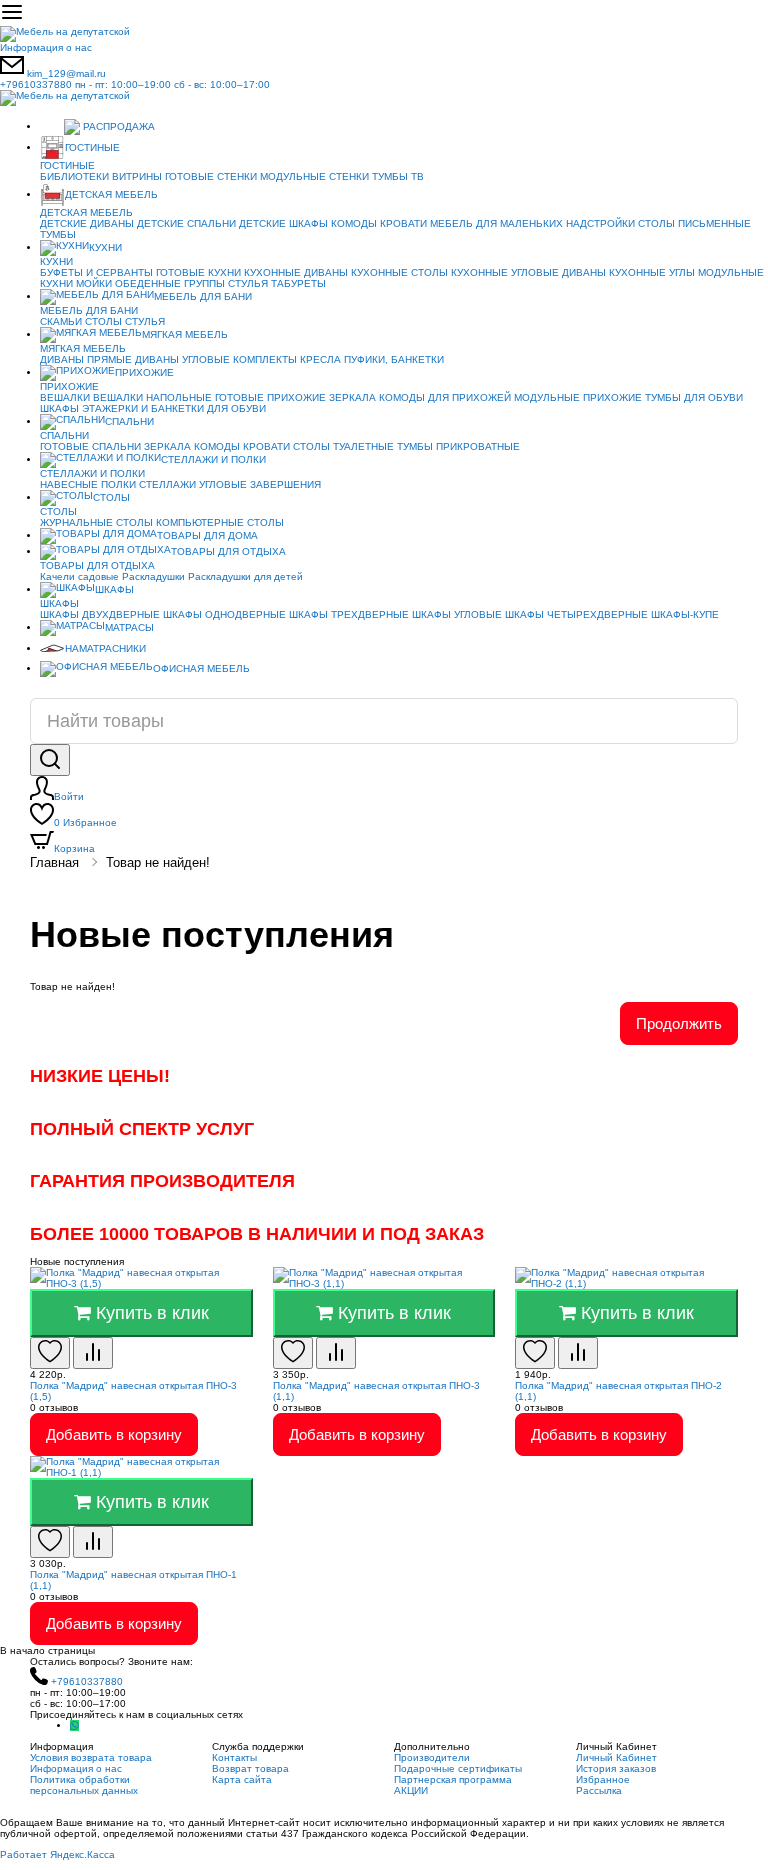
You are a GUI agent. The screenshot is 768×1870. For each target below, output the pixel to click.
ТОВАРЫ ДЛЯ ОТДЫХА (228, 551)
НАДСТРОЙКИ (600, 223)
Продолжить (679, 1023)
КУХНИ (105, 247)
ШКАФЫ (59, 408)
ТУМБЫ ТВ (398, 176)
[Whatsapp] (74, 1725)
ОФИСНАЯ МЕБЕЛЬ (201, 668)
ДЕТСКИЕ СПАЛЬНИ (186, 223)
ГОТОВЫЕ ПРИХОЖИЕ (270, 397)
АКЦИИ (411, 1790)
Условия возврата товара (91, 1757)
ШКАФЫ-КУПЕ (685, 614)
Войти (69, 796)
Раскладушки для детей (245, 576)
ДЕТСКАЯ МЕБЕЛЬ (111, 194)
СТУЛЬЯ (248, 283)
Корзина (74, 848)
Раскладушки (153, 576)
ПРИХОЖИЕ (144, 372)
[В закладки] (50, 1353)
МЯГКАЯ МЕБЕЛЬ (185, 334)
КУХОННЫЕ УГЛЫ (652, 272)
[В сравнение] (93, 1353)
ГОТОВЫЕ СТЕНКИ (211, 176)
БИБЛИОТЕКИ (74, 176)
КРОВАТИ (403, 223)
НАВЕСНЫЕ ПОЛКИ (88, 484)
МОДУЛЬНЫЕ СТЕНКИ (314, 176)
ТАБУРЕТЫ (298, 283)
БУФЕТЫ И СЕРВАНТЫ (96, 272)
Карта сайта (242, 1779)
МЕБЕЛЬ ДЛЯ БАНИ (203, 296)
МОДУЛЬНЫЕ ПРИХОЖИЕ (578, 397)
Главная (54, 862)
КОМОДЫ (354, 223)
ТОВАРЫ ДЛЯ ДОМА (207, 535)
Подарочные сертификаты (458, 1768)
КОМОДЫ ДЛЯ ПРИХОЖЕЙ (445, 397)
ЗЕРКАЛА (352, 397)
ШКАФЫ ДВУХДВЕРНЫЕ (100, 614)
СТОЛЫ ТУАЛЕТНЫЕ (343, 446)
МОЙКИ (94, 283)
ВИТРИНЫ (137, 176)
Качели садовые (79, 576)
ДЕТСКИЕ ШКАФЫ (283, 223)
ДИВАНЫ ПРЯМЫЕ (86, 359)
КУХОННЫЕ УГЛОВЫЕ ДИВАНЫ (528, 272)
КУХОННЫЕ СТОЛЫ (399, 272)
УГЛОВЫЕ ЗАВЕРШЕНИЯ (260, 484)
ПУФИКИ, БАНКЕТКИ (394, 359)
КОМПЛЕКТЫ (265, 359)
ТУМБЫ (58, 234)
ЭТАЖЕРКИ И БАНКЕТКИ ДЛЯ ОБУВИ (174, 408)
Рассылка (599, 1790)
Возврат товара (250, 1768)
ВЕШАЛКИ (65, 397)
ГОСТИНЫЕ (92, 147)
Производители (432, 1757)
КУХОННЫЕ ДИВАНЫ (296, 272)
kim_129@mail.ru (66, 73)
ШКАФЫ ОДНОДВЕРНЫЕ (224, 614)
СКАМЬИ (61, 321)
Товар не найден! (158, 862)
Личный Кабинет (616, 1757)
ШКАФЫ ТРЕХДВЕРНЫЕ (349, 614)
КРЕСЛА (320, 359)
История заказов (616, 1768)
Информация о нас (46, 47)
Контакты (234, 1757)
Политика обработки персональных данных (84, 1785)
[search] (50, 760)
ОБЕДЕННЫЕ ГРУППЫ (170, 283)
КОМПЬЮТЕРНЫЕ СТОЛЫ (220, 522)
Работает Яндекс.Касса (57, 1854)
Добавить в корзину (114, 1434)
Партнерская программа (453, 1779)
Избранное (85, 822)
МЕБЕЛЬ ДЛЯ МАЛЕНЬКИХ (496, 223)
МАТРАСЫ (129, 627)
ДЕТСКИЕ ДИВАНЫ (87, 223)
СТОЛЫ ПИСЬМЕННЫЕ (694, 223)
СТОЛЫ (103, 321)
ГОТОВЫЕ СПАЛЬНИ (90, 446)
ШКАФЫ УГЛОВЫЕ (457, 614)
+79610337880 (135, 84)
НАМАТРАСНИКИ (105, 648)
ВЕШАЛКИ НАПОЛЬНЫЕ (152, 397)
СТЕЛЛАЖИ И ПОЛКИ (213, 459)
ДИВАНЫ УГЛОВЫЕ (182, 359)
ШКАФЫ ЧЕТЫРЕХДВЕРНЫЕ (576, 614)
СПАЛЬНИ (129, 421)
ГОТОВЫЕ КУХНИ (198, 272)
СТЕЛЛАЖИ (167, 484)
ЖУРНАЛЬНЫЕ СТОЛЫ (96, 522)
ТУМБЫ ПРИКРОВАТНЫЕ (458, 446)
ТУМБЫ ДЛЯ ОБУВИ (694, 397)
